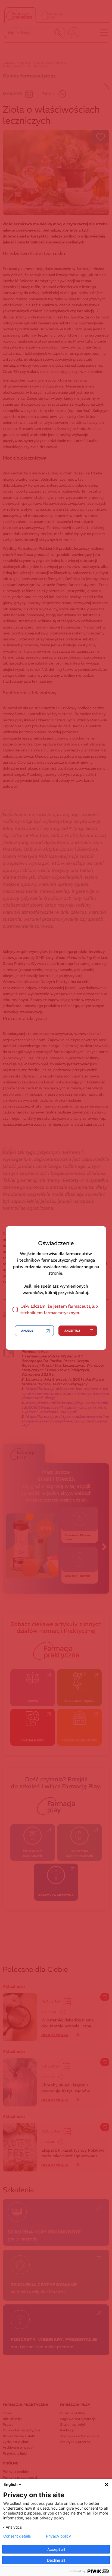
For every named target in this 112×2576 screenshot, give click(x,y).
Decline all (56, 2560)
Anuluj (27, 1331)
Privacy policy (58, 2536)
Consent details (17, 2536)
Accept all (56, 2549)
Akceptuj (72, 1331)
